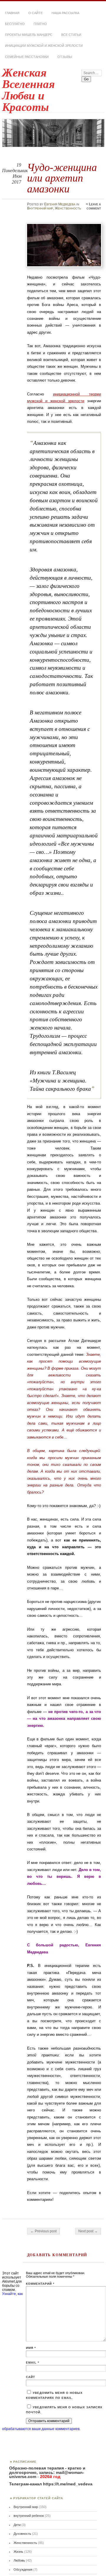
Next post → (88, 2231)
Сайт (30, 2377)
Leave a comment (94, 206)
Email (33, 2363)
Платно (40, 24)
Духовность (22, 2534)
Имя (31, 2348)
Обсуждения (23, 2570)
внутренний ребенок (29, 2516)
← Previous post (43, 2231)
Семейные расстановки (27, 57)
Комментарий (40, 2284)
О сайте (35, 13)
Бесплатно (15, 24)
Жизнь (18, 2552)
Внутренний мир (40, 208)
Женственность (68, 208)
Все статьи (71, 35)
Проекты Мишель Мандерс (29, 35)
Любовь (19, 2560)
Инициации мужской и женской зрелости (44, 46)
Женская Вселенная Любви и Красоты (28, 90)
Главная (12, 13)
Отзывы (65, 57)
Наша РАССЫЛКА (65, 13)
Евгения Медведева (60, 204)
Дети (17, 2525)
